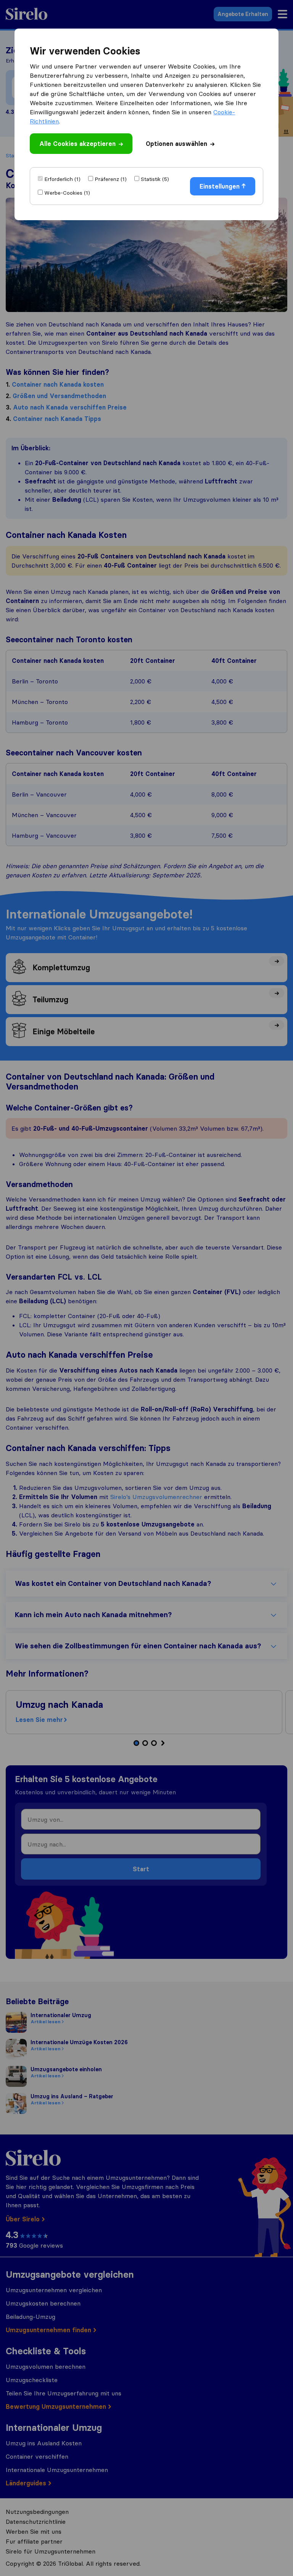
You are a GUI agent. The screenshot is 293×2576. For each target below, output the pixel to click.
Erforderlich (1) (62, 179)
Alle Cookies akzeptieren (77, 144)
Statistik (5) (155, 179)
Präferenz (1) (111, 179)
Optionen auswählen (176, 144)
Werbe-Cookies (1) (67, 193)
